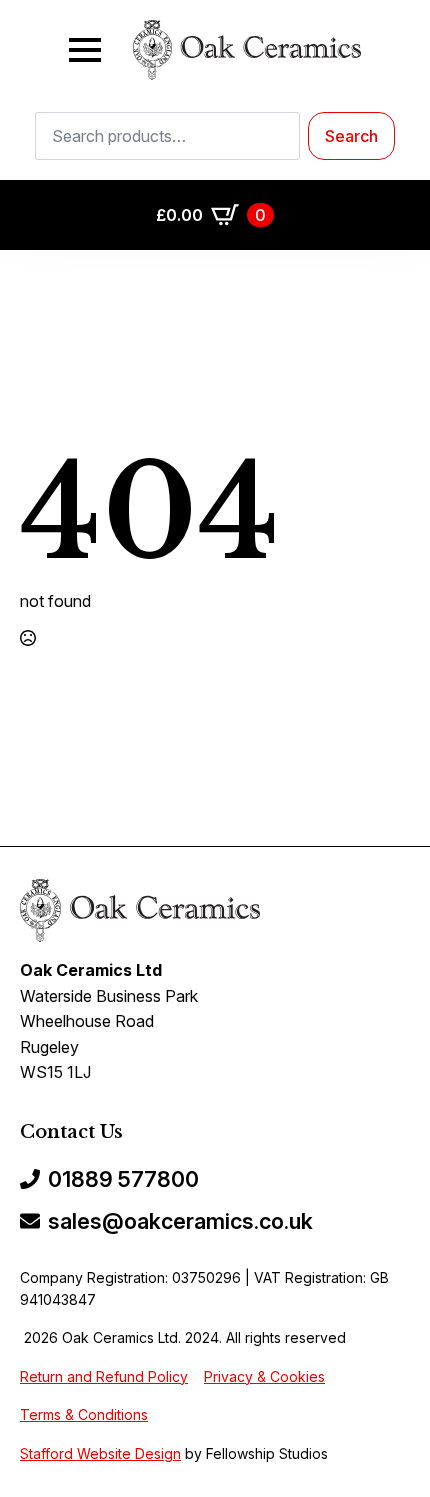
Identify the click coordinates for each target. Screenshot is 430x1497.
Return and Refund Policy (104, 1376)
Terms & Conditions (84, 1414)
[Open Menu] (85, 50)
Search (351, 136)
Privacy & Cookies (264, 1376)
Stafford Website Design (100, 1453)
